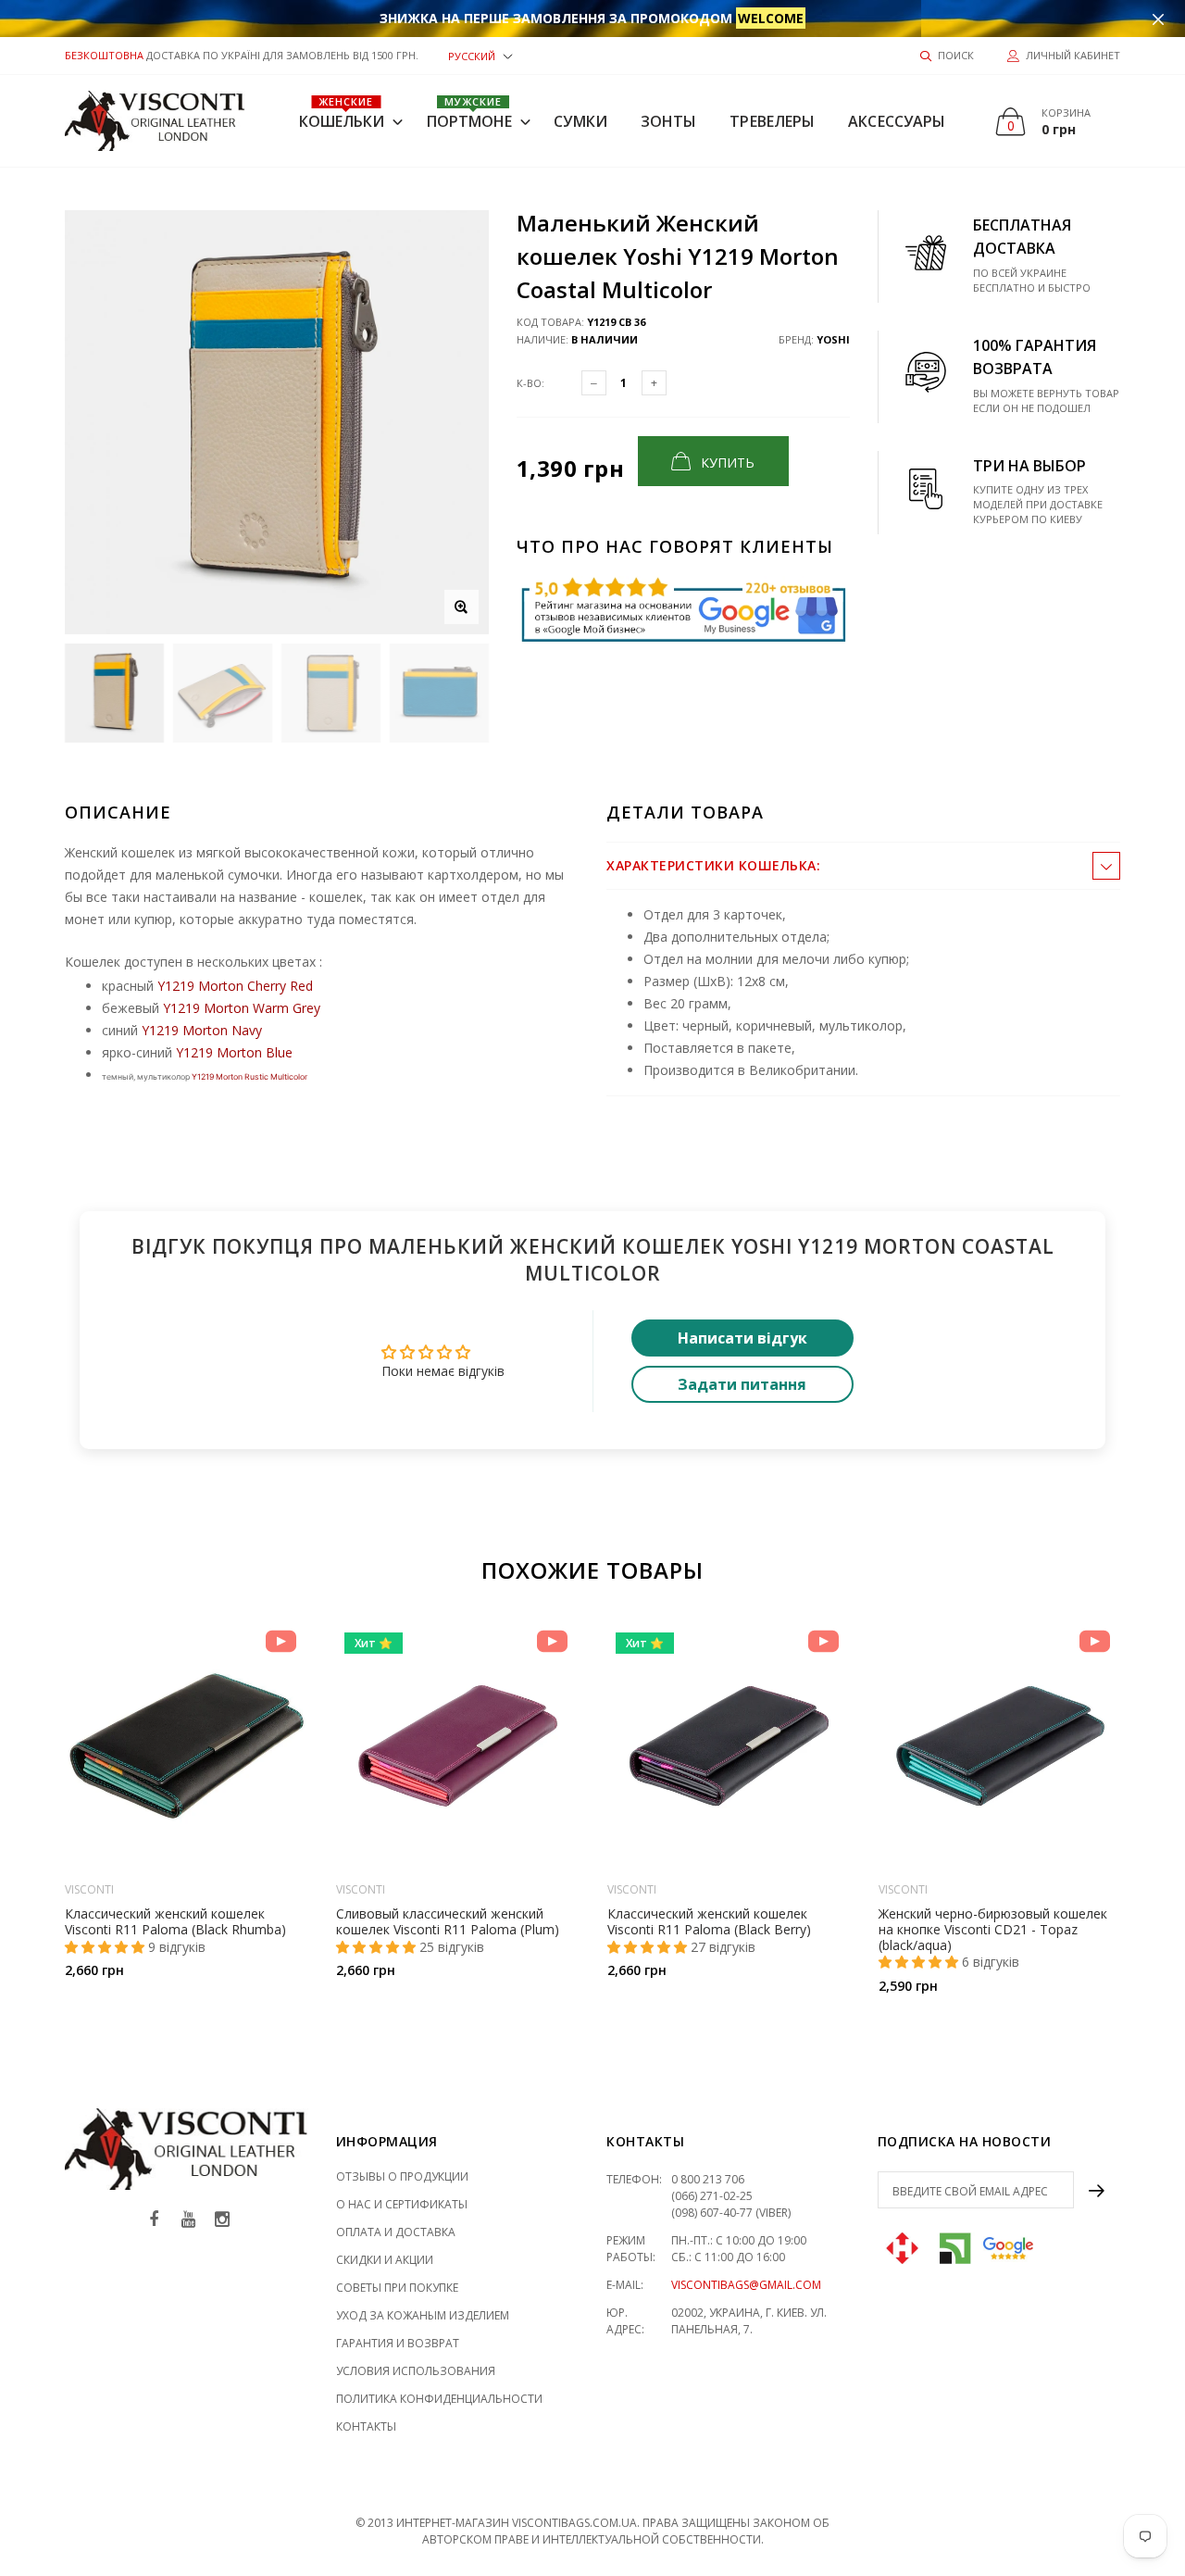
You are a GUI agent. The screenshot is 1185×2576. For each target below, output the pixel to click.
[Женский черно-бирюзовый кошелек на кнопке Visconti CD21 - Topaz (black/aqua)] (1000, 1746)
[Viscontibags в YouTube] (188, 2220)
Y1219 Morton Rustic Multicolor (249, 1077)
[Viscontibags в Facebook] (154, 2220)
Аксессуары (897, 121)
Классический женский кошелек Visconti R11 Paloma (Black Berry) (709, 1921)
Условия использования (416, 2371)
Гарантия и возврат (398, 2343)
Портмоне (470, 113)
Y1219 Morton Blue (234, 1052)
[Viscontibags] (155, 121)
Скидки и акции (385, 2260)
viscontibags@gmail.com (746, 2285)
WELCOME (771, 18)
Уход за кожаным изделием (423, 2315)
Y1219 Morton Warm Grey (242, 1008)
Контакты (366, 2426)
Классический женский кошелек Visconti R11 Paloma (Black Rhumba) (175, 1921)
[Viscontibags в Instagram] (222, 2220)
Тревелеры (772, 121)
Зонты (669, 121)
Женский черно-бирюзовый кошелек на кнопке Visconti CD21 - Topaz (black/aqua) (993, 1929)
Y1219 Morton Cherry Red (235, 986)
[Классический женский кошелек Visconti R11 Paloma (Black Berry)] (729, 1746)
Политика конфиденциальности (439, 2399)
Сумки (580, 121)
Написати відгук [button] (742, 1338)
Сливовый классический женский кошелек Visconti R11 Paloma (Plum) (448, 1921)
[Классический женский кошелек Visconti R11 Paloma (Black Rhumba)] (187, 1746)
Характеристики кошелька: (713, 865)
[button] (480, 55)
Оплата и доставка (396, 2232)
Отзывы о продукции (402, 2176)
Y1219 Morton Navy (202, 1030)
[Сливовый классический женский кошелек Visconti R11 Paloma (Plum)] (458, 1746)
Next (1160, 1801)
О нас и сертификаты (402, 2204)
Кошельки (342, 113)
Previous (25, 1801)
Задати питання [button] (742, 1384)
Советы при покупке (397, 2288)
